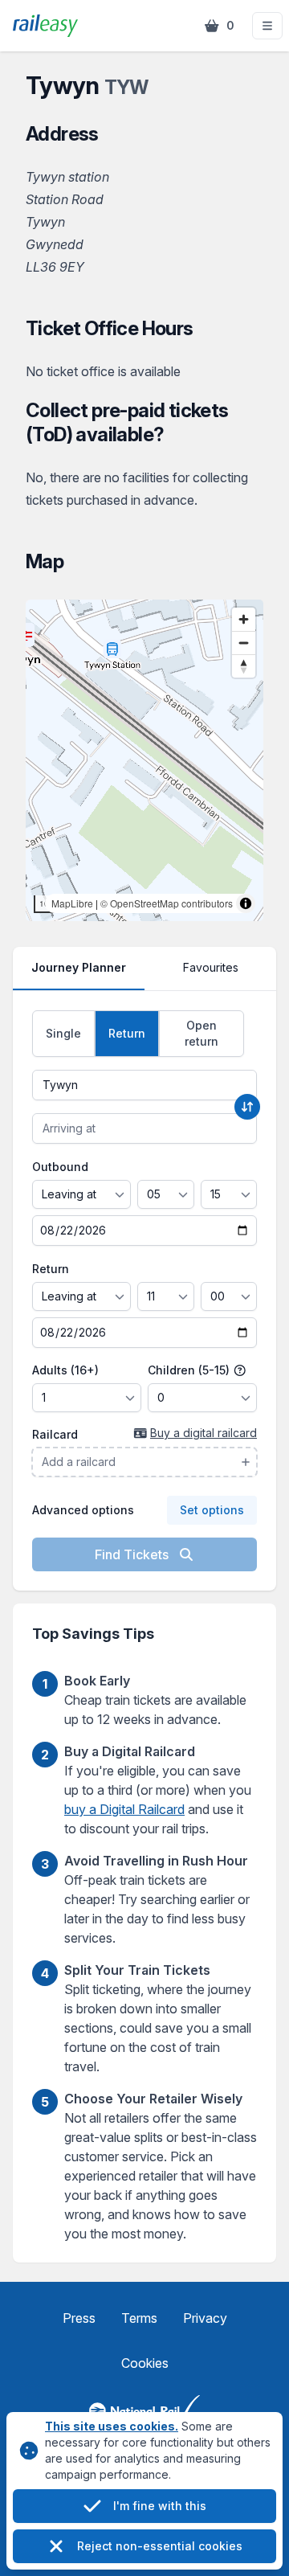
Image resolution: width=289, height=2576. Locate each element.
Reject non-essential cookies (160, 2546)
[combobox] (144, 1085)
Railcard (55, 1434)
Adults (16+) (65, 1370)
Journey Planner (79, 967)
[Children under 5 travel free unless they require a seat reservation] (240, 1370)
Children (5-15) (190, 1370)
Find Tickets (133, 1554)
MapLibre (72, 903)
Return (51, 1269)
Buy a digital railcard (204, 1433)
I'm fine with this (160, 2506)
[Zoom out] (244, 643)
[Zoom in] (244, 619)
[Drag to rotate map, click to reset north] (244, 666)
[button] (267, 26)
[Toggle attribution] (246, 903)
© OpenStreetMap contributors (167, 903)
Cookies (145, 2363)
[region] (144, 760)
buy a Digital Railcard (124, 1809)
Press (79, 2318)
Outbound (60, 1167)
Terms (139, 2318)
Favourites (211, 967)
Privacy (205, 2318)
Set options (212, 1510)
